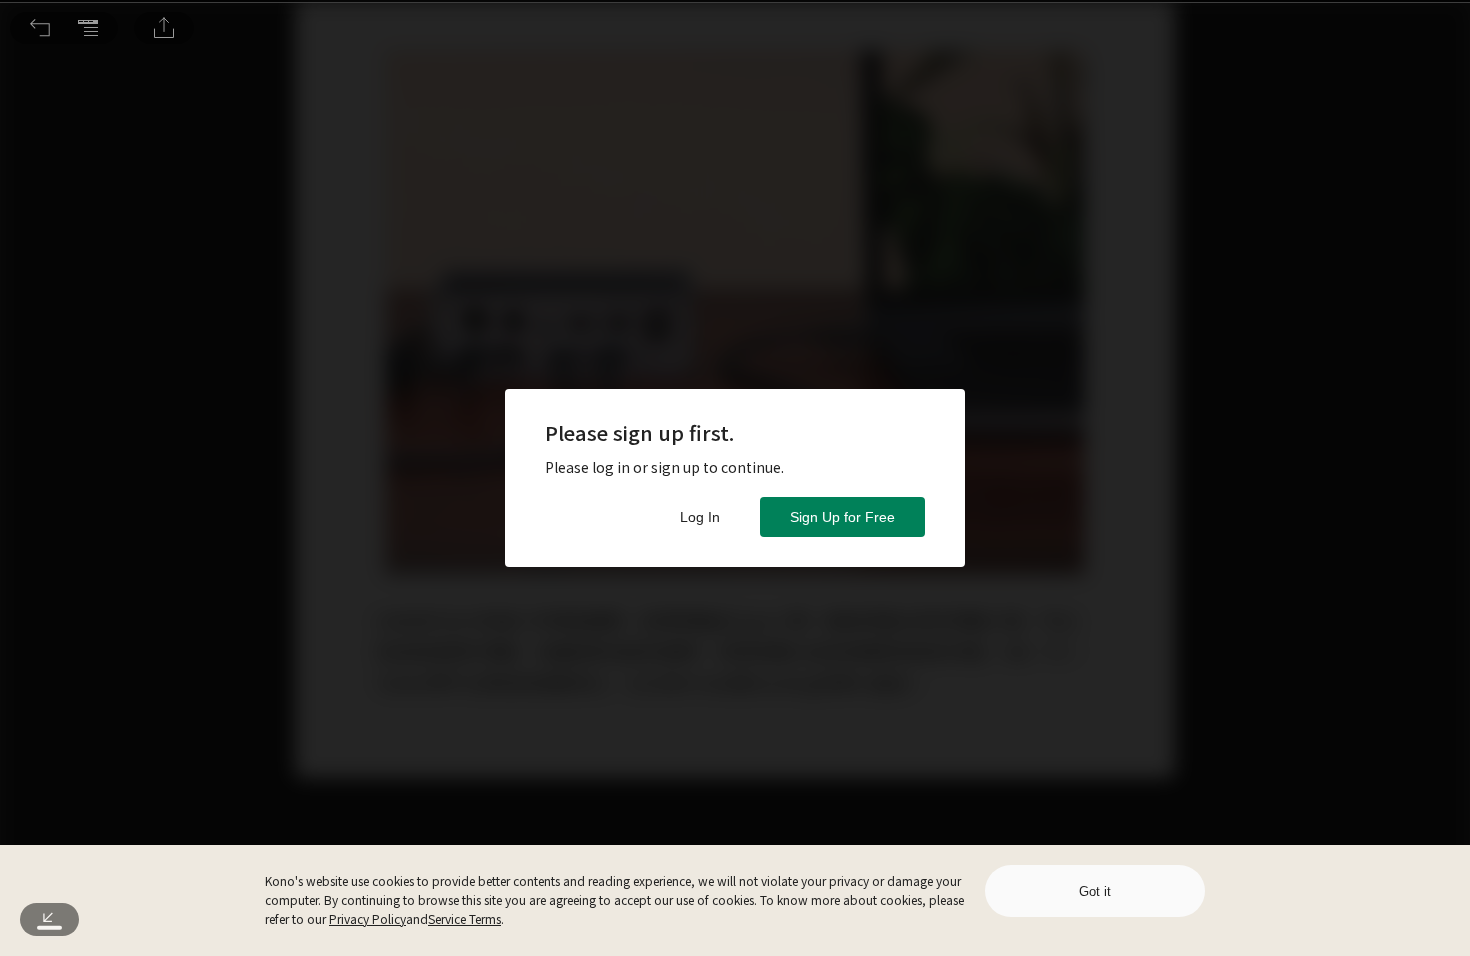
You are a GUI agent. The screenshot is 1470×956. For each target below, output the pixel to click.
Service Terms (464, 918)
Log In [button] (700, 517)
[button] (40, 28)
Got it (1095, 891)
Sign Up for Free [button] (842, 517)
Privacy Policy (367, 918)
